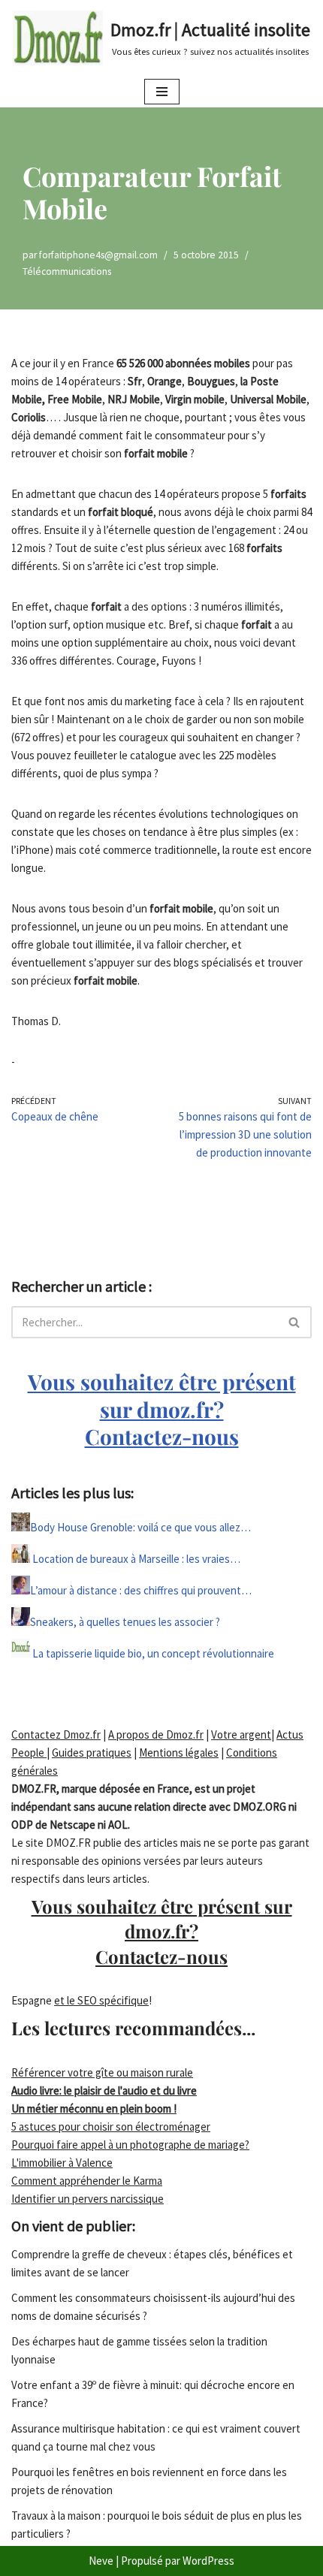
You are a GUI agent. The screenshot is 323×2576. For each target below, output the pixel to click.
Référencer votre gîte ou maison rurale (102, 2072)
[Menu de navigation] (162, 92)
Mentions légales (179, 1753)
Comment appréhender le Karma (87, 2181)
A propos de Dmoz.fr (156, 1734)
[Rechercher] (295, 1322)
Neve (101, 2561)
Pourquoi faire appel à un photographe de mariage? (130, 2145)
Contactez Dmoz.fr (56, 1734)
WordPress (208, 2561)
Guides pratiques (92, 1753)
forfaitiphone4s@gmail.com (98, 255)
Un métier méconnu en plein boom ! (94, 2108)
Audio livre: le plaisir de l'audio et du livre (104, 2090)
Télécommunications (67, 271)
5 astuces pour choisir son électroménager (111, 2127)
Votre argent (241, 1734)
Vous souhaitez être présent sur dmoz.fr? (162, 1409)
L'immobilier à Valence (62, 2163)
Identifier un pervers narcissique (88, 2199)
